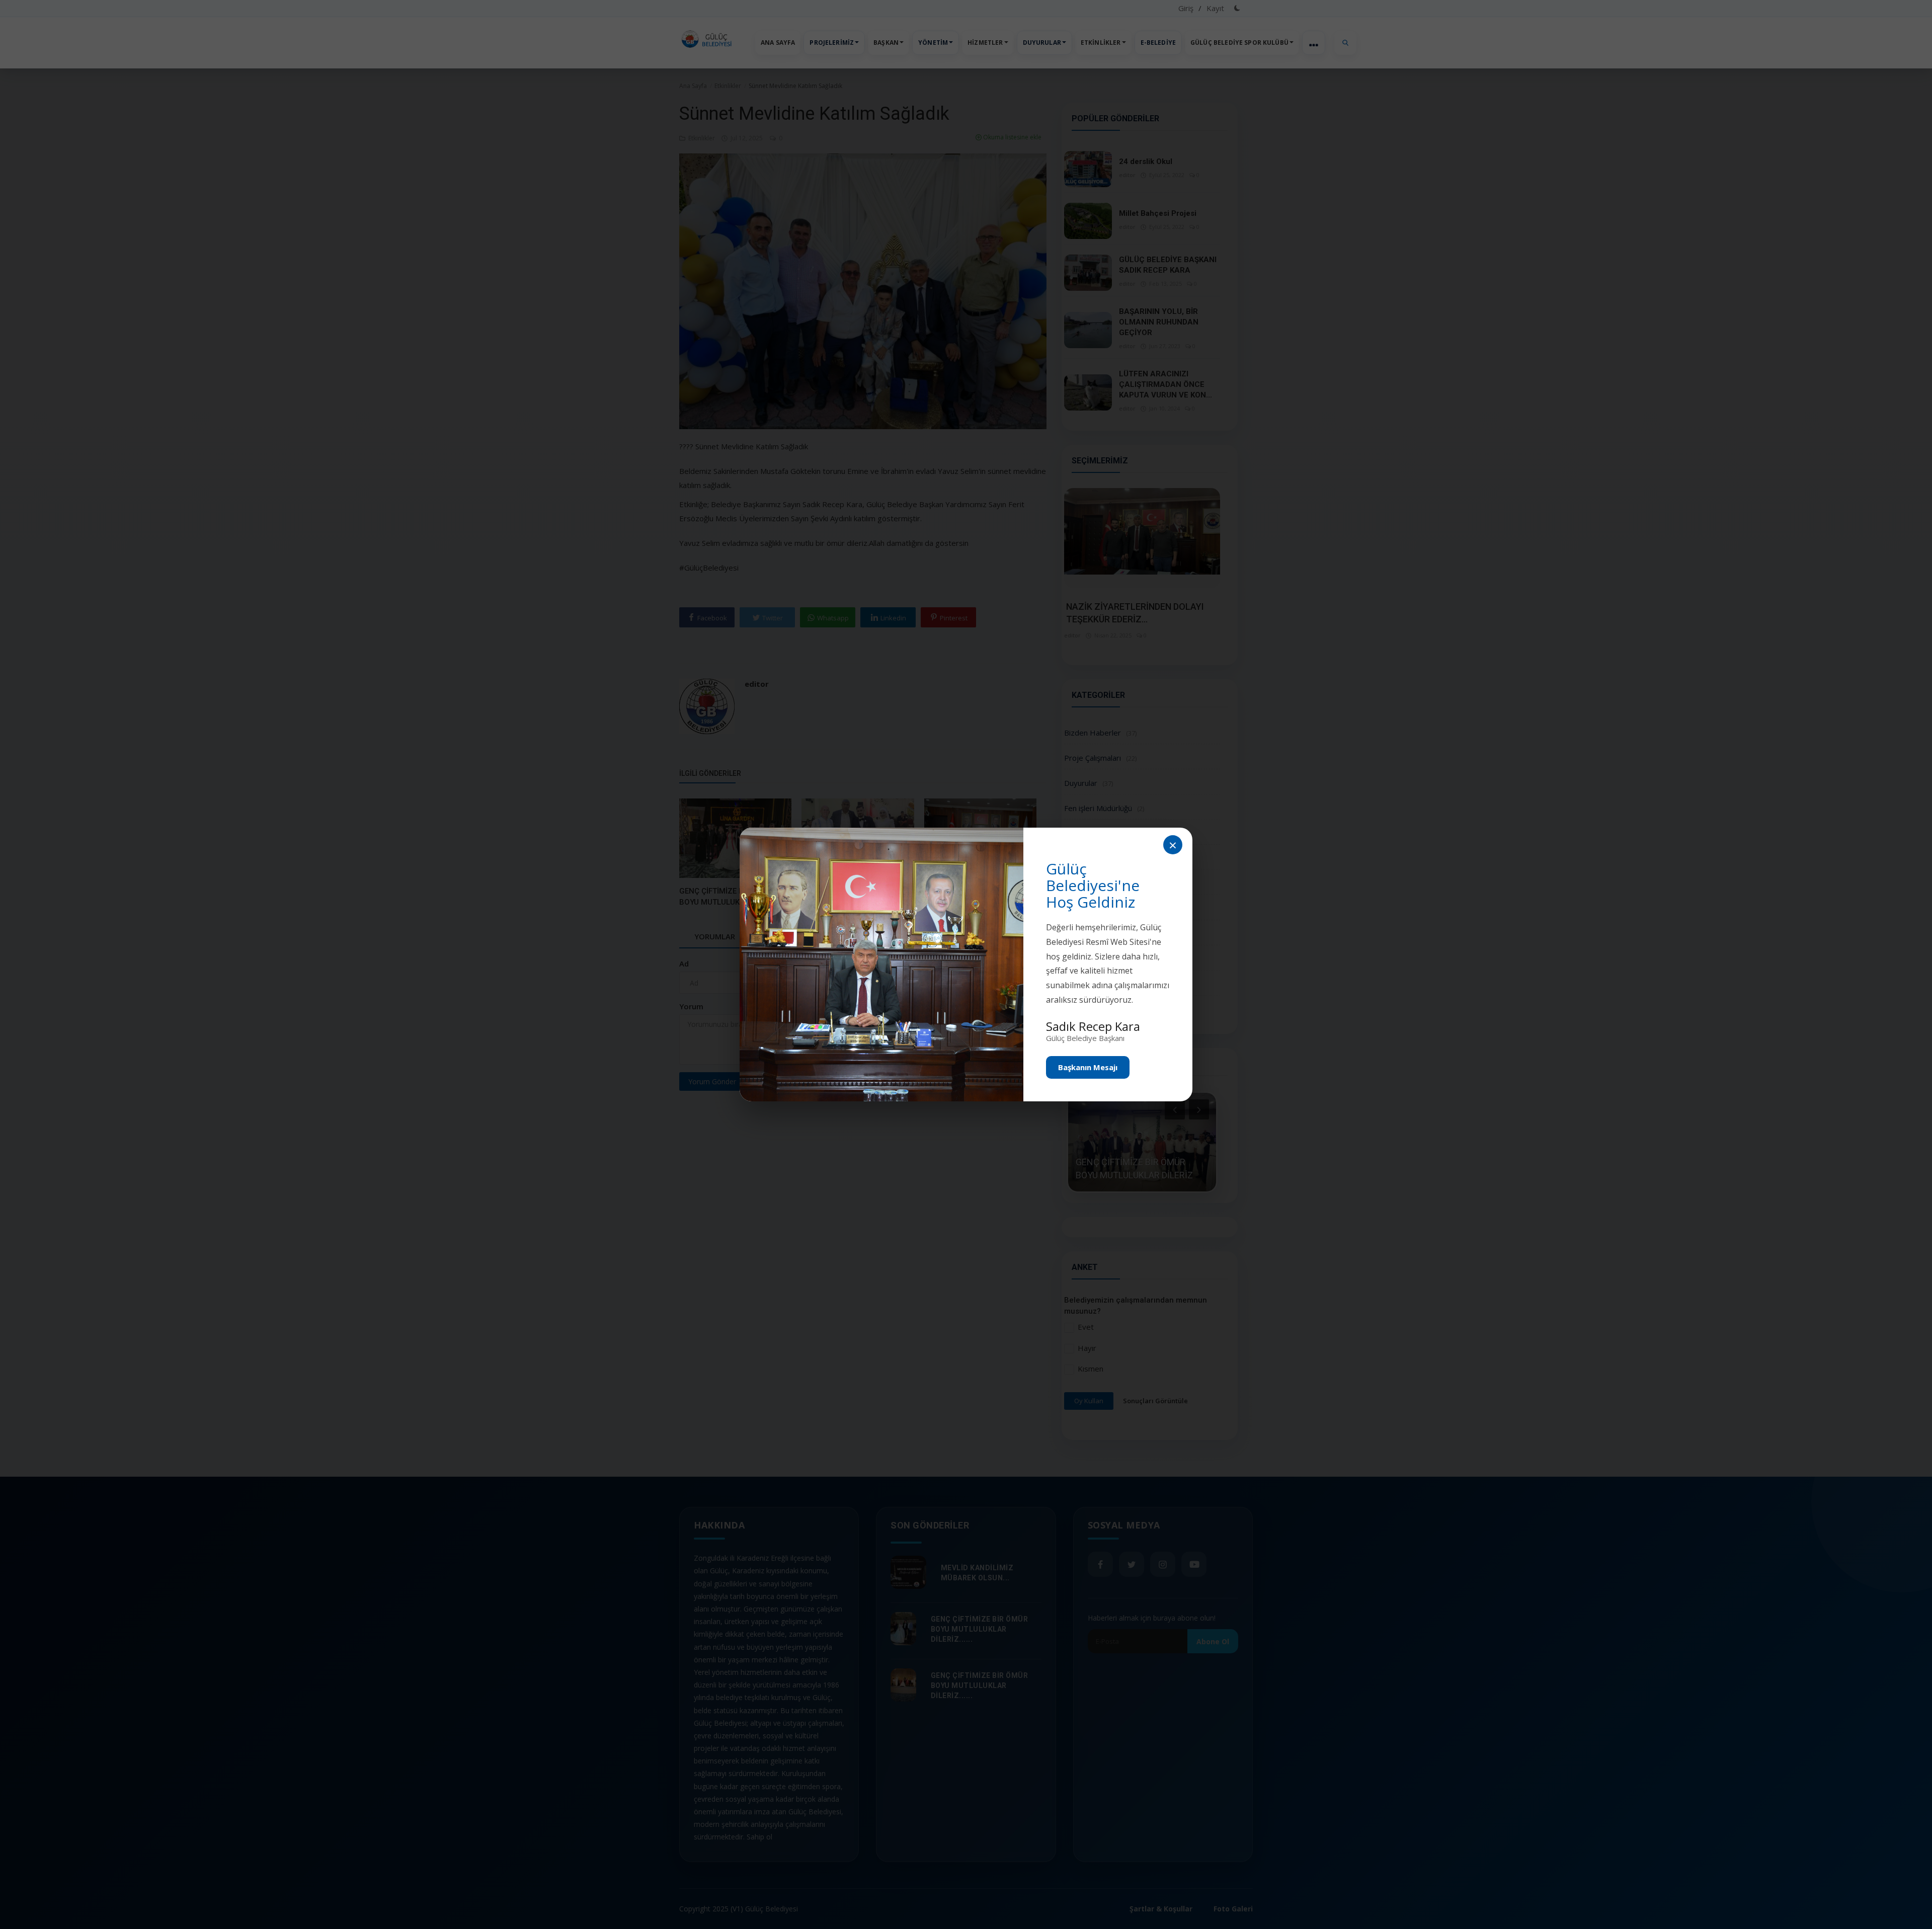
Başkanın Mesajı (1088, 1067)
